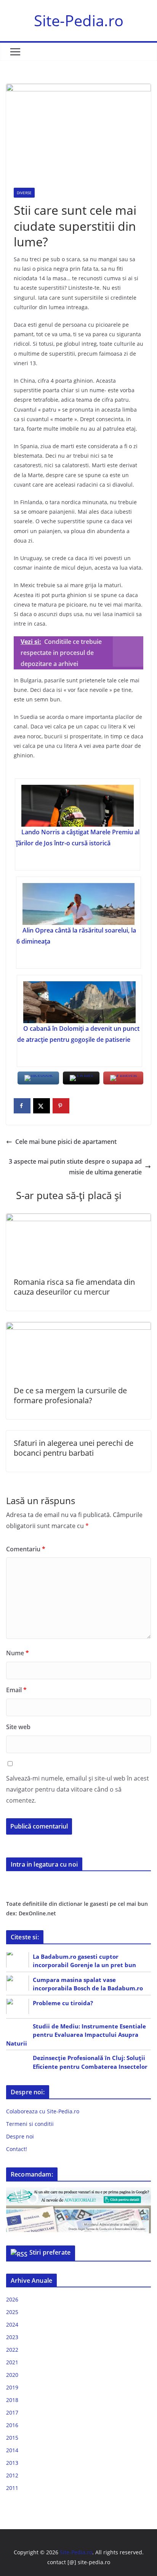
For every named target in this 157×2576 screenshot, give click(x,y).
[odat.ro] (78, 2210)
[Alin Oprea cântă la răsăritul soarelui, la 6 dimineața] (78, 904)
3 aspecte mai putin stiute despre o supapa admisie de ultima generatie (75, 1167)
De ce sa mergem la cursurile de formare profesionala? (70, 1395)
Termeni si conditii (30, 2124)
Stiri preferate (50, 2252)
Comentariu (26, 1549)
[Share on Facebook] (22, 1106)
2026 (12, 2299)
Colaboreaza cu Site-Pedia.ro (43, 2111)
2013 (12, 2463)
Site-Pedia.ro (79, 20)
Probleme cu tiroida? (63, 2003)
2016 (12, 2425)
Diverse (24, 193)
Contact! (17, 2149)
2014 (12, 2450)
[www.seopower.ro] (78, 2192)
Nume (18, 1653)
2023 (12, 2337)
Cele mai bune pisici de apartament (66, 1142)
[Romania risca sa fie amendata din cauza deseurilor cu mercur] (78, 1219)
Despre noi (20, 2136)
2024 (12, 2324)
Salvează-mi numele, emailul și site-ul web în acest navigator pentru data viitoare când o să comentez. (78, 1789)
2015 (12, 2438)
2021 (12, 2362)
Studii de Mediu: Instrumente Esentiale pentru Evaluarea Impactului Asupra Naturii (76, 2035)
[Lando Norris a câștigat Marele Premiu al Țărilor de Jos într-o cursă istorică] (77, 806)
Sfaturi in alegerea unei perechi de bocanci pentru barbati (74, 1448)
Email (16, 1690)
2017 (12, 2412)
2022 (12, 2350)
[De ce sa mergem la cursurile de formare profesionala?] (78, 1327)
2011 (12, 2488)
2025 (12, 2312)
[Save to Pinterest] (61, 1106)
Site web (18, 1727)
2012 (12, 2475)
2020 (12, 2375)
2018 (12, 2400)
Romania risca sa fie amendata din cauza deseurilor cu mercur (74, 1287)
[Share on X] (42, 1106)
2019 (12, 2387)
